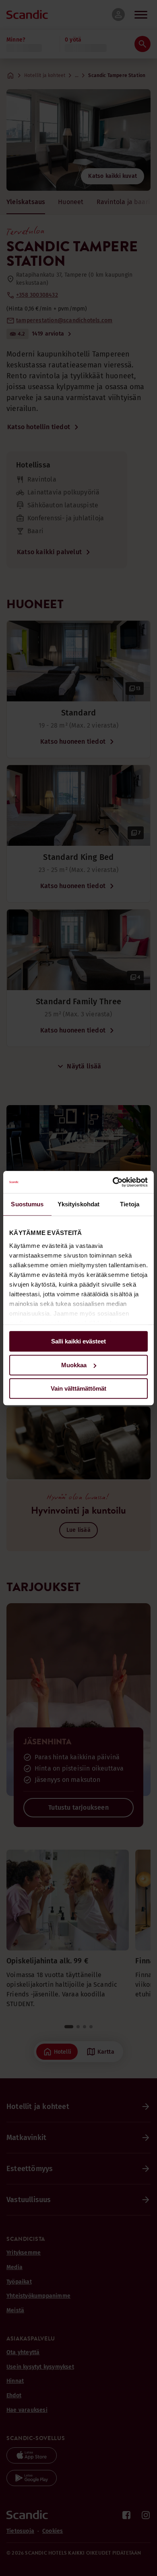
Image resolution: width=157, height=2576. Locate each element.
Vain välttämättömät (78, 1388)
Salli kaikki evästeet (78, 1341)
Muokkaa (74, 1365)
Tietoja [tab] (130, 1204)
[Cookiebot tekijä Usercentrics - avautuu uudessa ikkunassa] (113, 1182)
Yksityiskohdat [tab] (78, 1204)
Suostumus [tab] (27, 1204)
